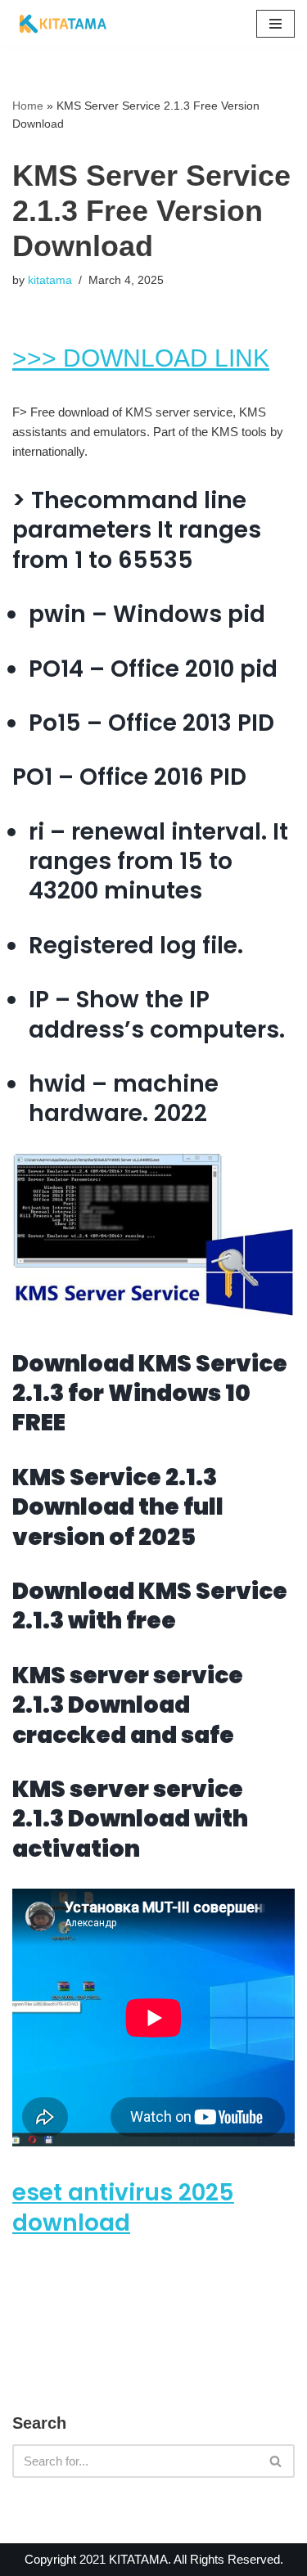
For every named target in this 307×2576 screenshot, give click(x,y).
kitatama (50, 280)
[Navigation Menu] (275, 24)
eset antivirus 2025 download (123, 2207)
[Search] (276, 2461)
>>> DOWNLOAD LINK (141, 358)
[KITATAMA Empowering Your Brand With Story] (63, 24)
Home (28, 106)
